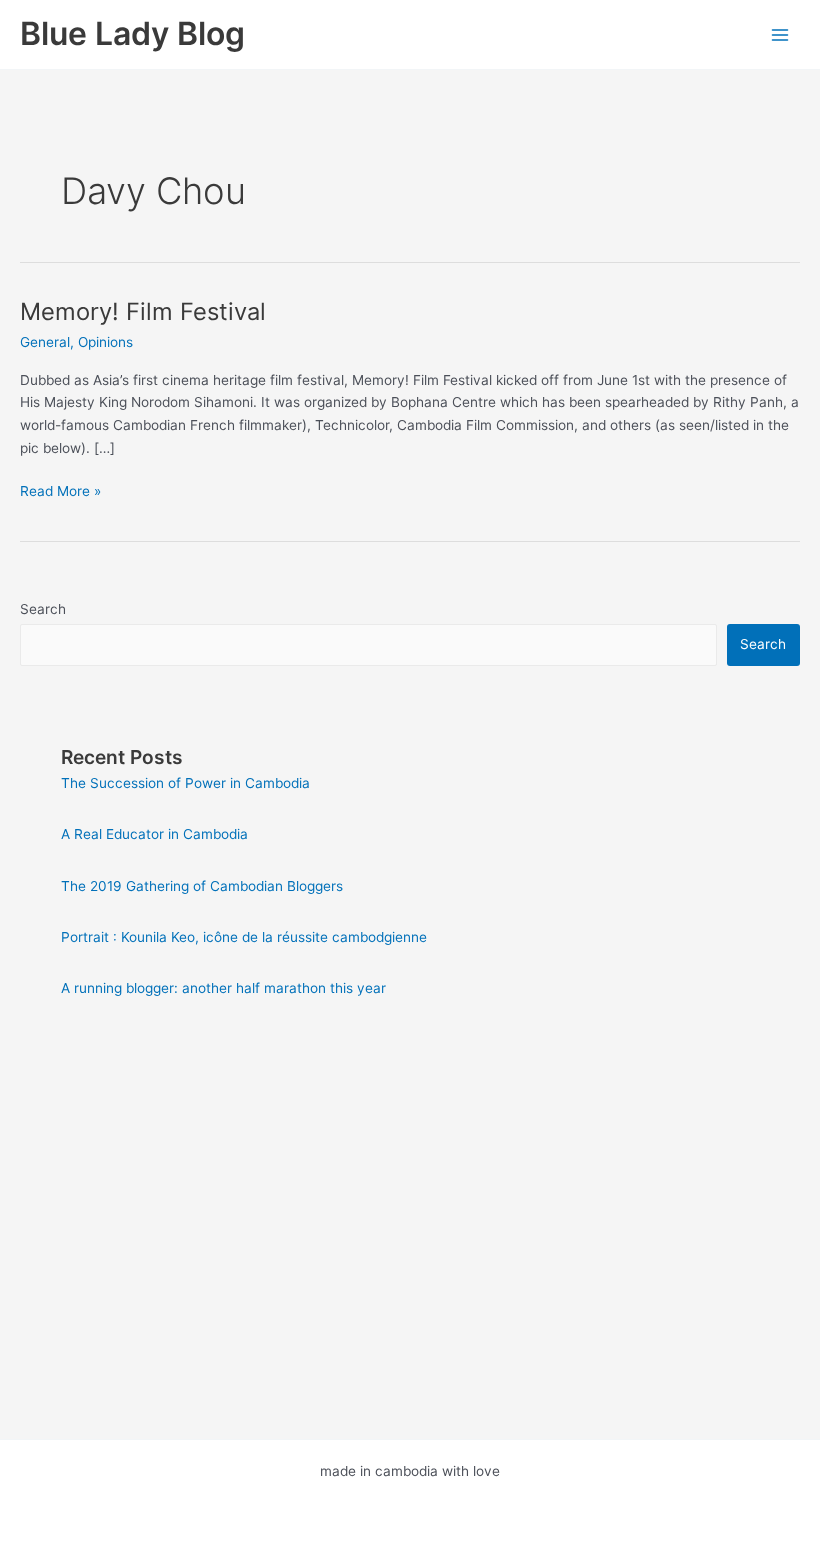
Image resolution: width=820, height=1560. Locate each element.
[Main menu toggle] (780, 34)
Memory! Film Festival (143, 311)
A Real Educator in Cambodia (154, 834)
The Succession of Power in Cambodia (185, 783)
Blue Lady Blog (132, 33)
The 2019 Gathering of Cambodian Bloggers (202, 886)
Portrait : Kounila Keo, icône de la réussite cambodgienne (244, 937)
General (45, 342)
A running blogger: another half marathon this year (223, 988)
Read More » (60, 492)
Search (43, 609)
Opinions (105, 342)
